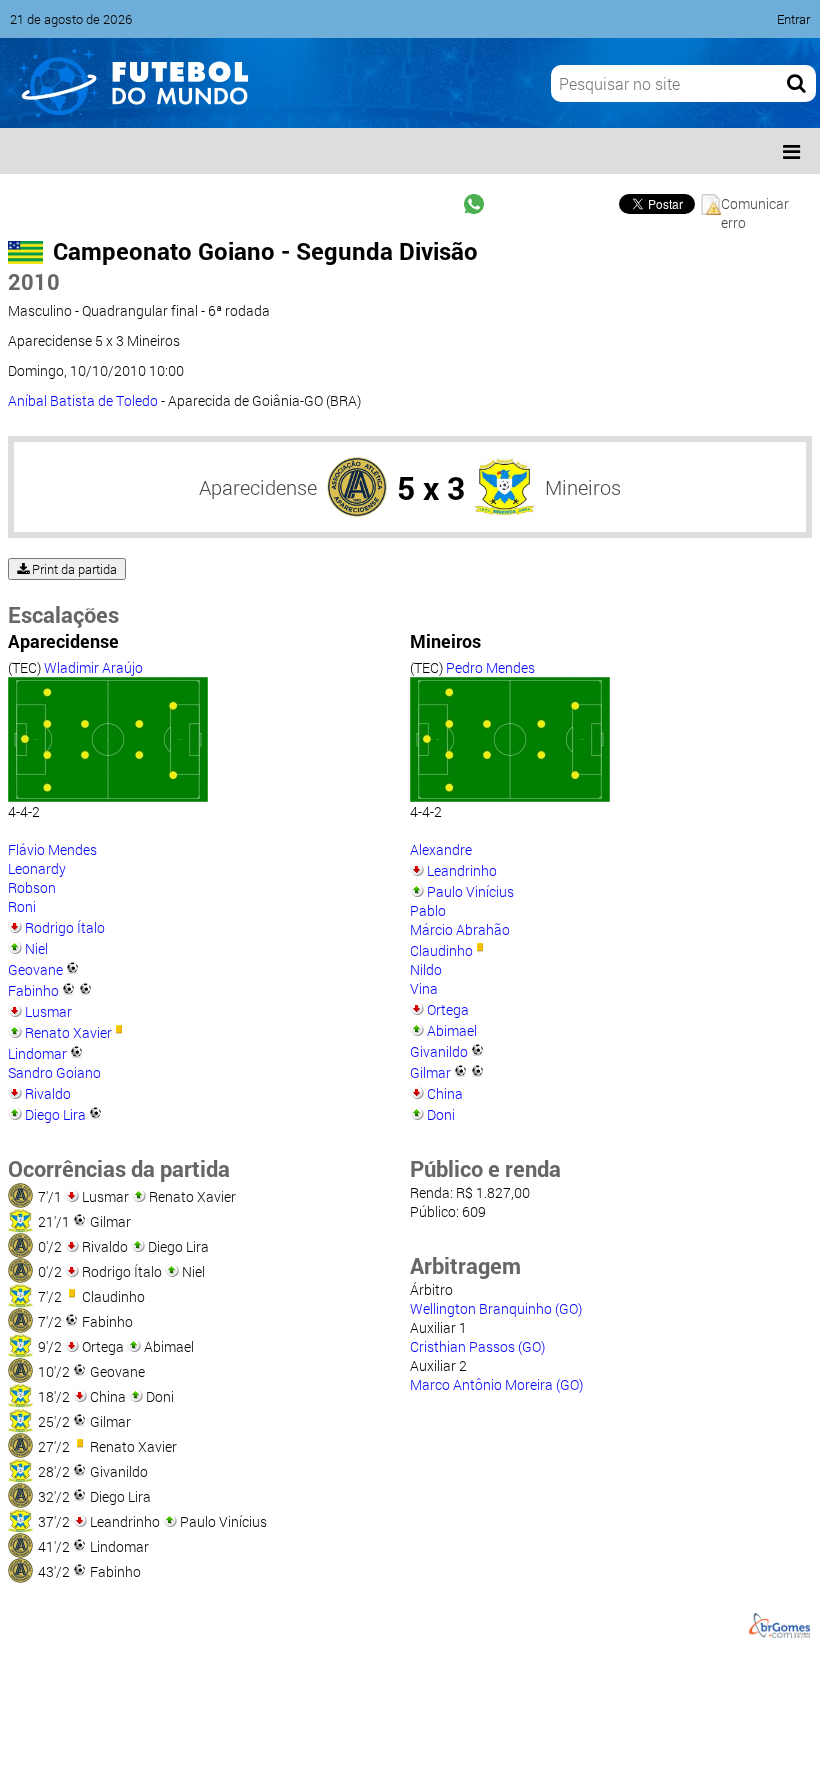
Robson (32, 887)
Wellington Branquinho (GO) (496, 1308)
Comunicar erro (755, 204)
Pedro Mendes (490, 667)
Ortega (448, 1009)
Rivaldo (48, 1093)
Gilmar (430, 1072)
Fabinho (33, 990)
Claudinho (441, 950)
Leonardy (37, 868)
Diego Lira (55, 1114)
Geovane (35, 969)
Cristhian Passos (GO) (477, 1346)
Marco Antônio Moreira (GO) (496, 1384)
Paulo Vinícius (470, 891)
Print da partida (73, 569)
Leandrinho (462, 870)
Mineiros (583, 487)
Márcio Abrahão (460, 929)
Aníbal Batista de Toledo (83, 400)
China (445, 1093)
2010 (34, 281)
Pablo (428, 910)
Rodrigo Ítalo (65, 927)
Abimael (452, 1030)
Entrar (793, 19)
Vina (424, 988)
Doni (441, 1114)
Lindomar (37, 1053)
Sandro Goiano (54, 1072)
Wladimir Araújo (93, 667)
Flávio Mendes (52, 849)
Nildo (426, 969)
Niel (36, 948)
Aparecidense (258, 487)
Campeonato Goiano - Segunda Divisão (265, 251)
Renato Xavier (68, 1032)
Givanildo (439, 1051)
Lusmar (48, 1011)
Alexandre (441, 849)
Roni (22, 906)
